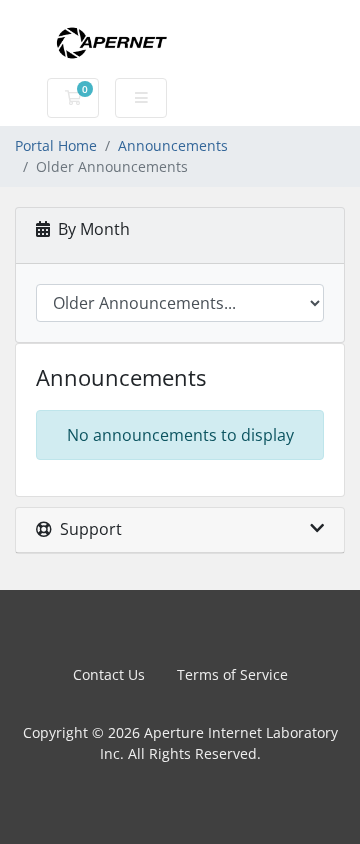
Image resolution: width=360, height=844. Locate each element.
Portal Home (56, 145)
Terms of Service (232, 674)
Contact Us (109, 674)
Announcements (173, 145)
